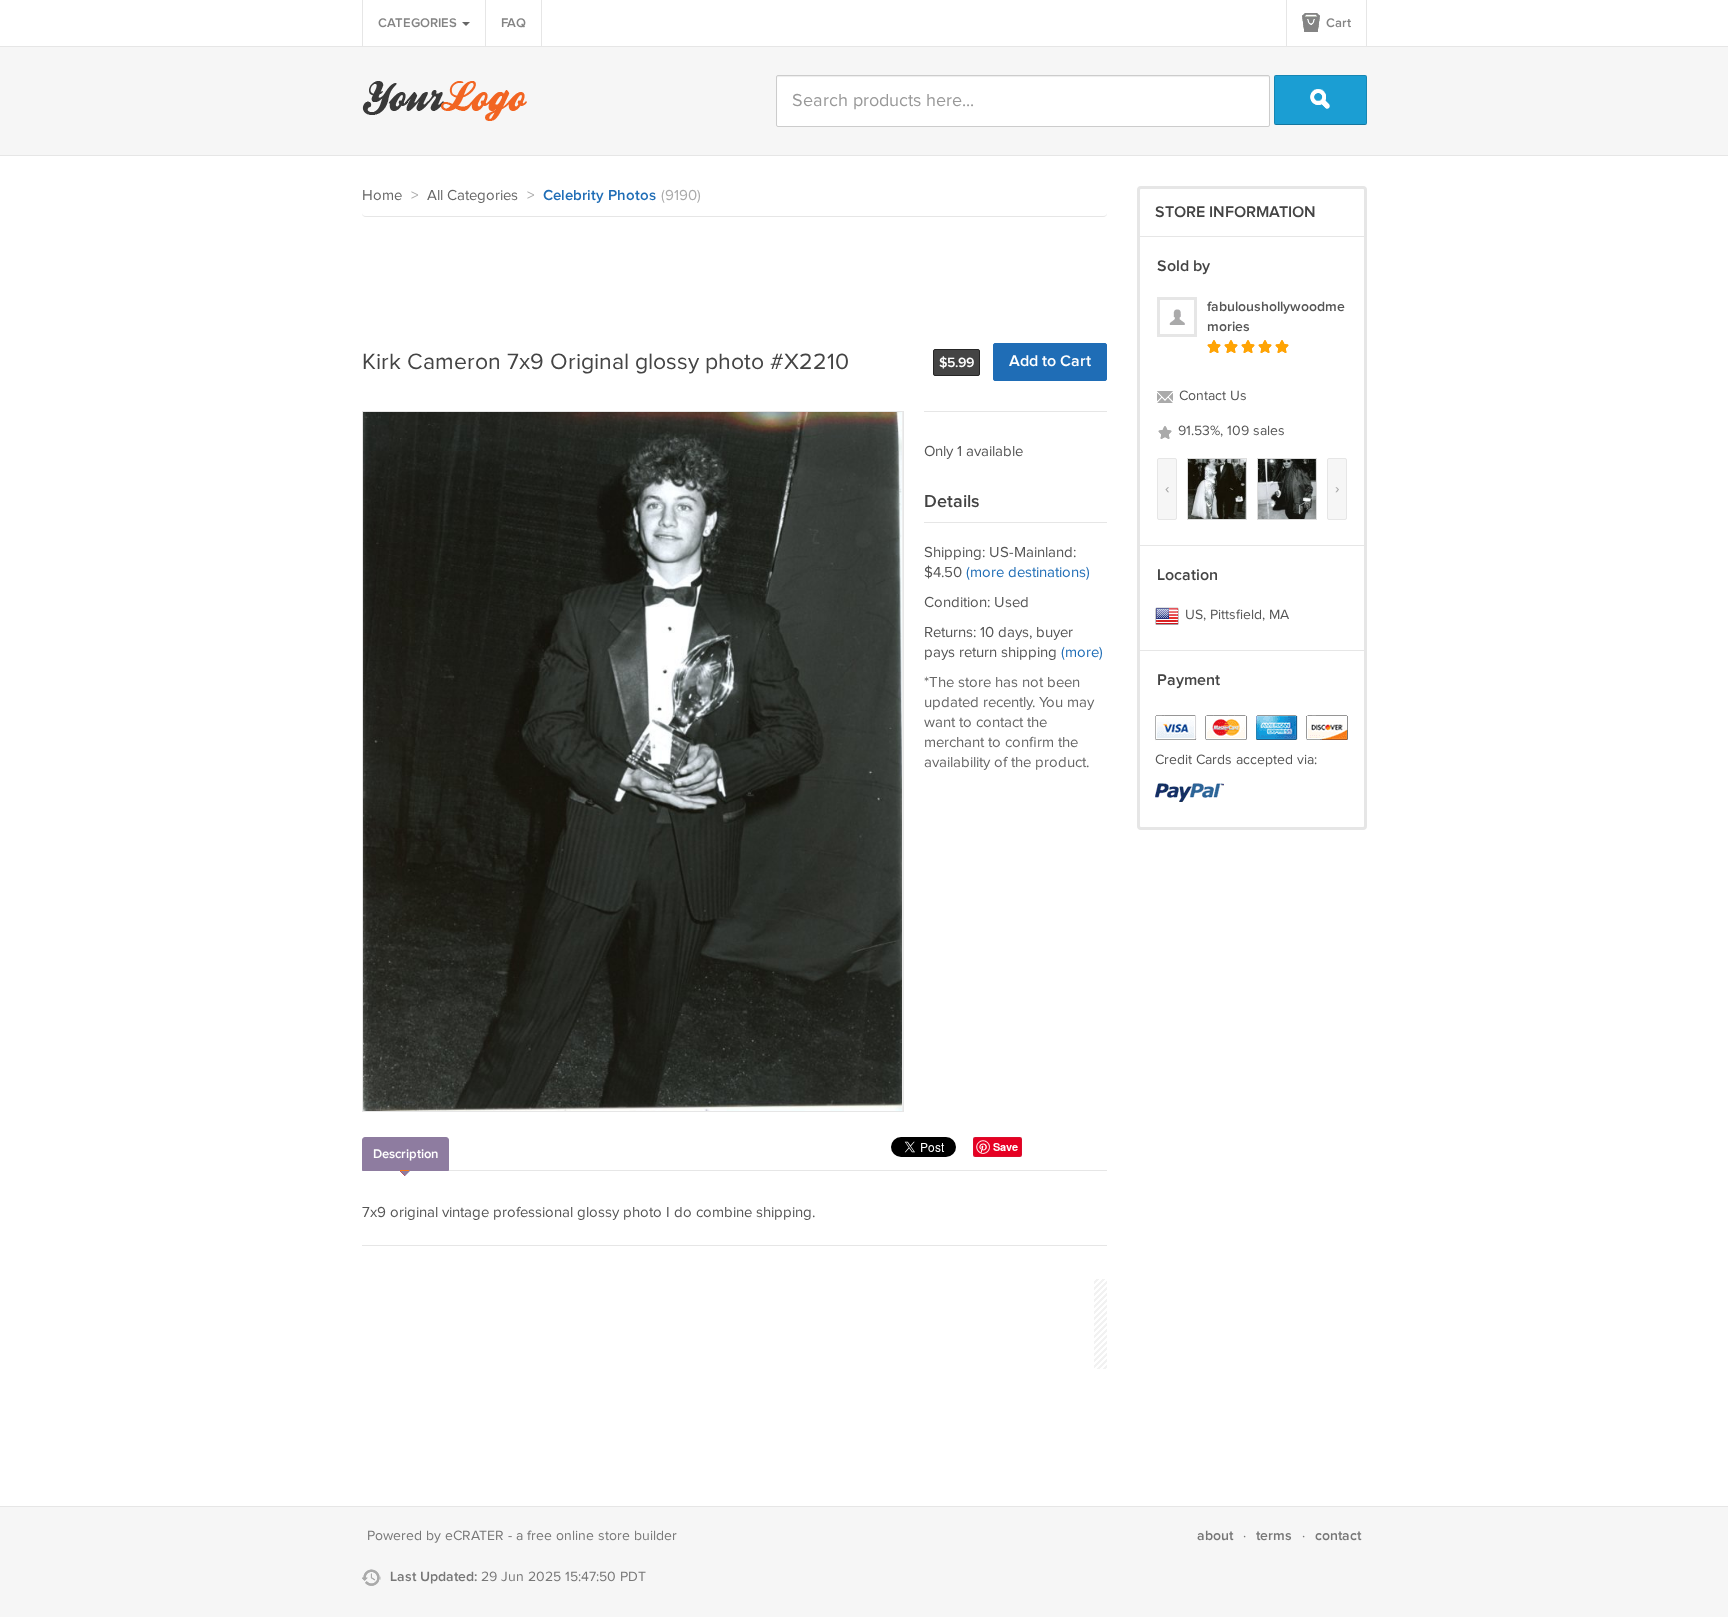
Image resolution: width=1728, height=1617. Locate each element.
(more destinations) (1028, 572)
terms (1274, 1535)
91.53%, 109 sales (1229, 431)
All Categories (472, 195)
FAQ (513, 23)
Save (1005, 1146)
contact (1338, 1535)
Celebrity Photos (599, 196)
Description (405, 1154)
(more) (1082, 652)
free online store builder (602, 1536)
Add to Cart (1050, 361)
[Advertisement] (726, 272)
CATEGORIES (419, 23)
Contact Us (1211, 396)
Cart (1337, 23)
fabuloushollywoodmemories (1276, 316)
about (1215, 1535)
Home (382, 195)
